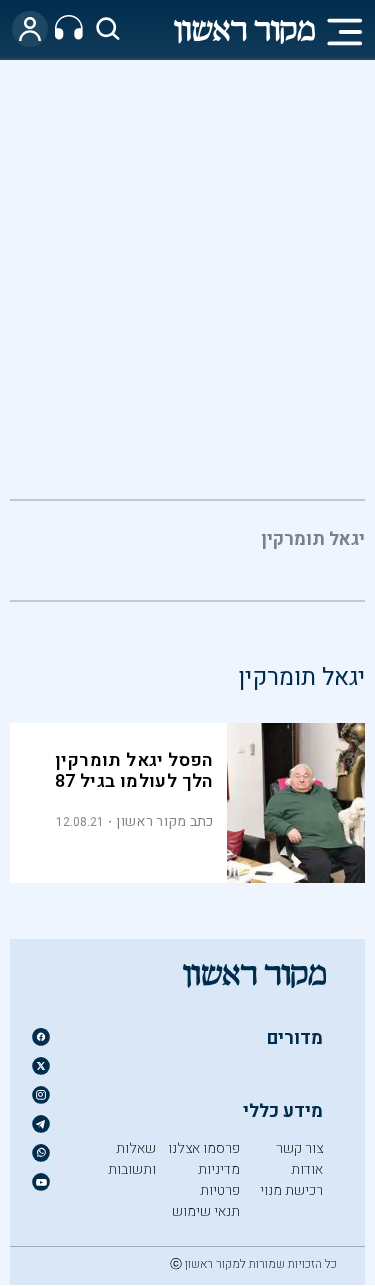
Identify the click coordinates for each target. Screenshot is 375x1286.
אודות (307, 1169)
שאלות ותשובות (132, 1159)
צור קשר (299, 1148)
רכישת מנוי (291, 1190)
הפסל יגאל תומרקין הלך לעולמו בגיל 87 (134, 771)
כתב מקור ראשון (164, 821)
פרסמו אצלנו (204, 1148)
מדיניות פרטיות (219, 1180)
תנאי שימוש (206, 1211)
